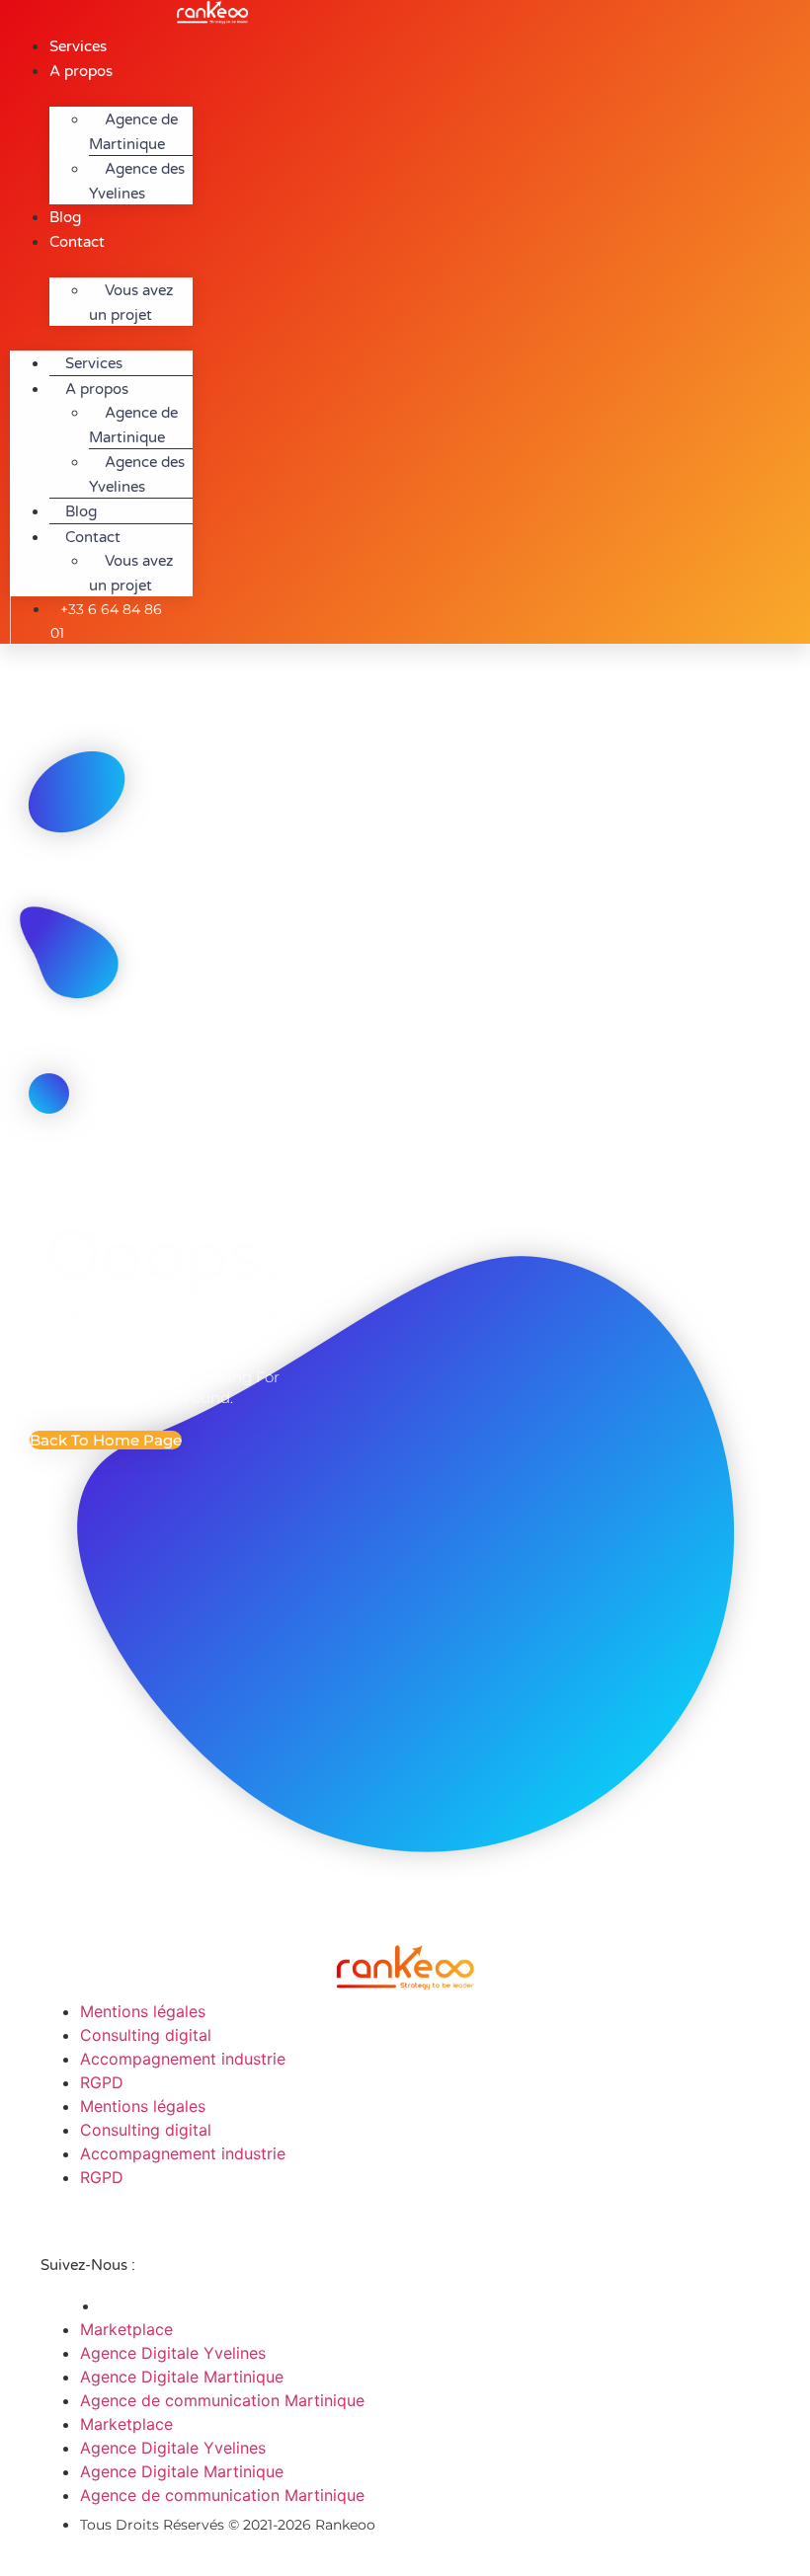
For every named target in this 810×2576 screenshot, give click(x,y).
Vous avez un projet (131, 303)
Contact (77, 242)
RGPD (102, 2082)
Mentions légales (143, 2011)
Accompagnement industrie (183, 2059)
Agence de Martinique (133, 132)
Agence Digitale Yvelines (173, 2353)
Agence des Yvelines (137, 181)
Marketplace (126, 2329)
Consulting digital (146, 2035)
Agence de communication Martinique (222, 2400)
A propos (81, 71)
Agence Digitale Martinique (182, 2377)
